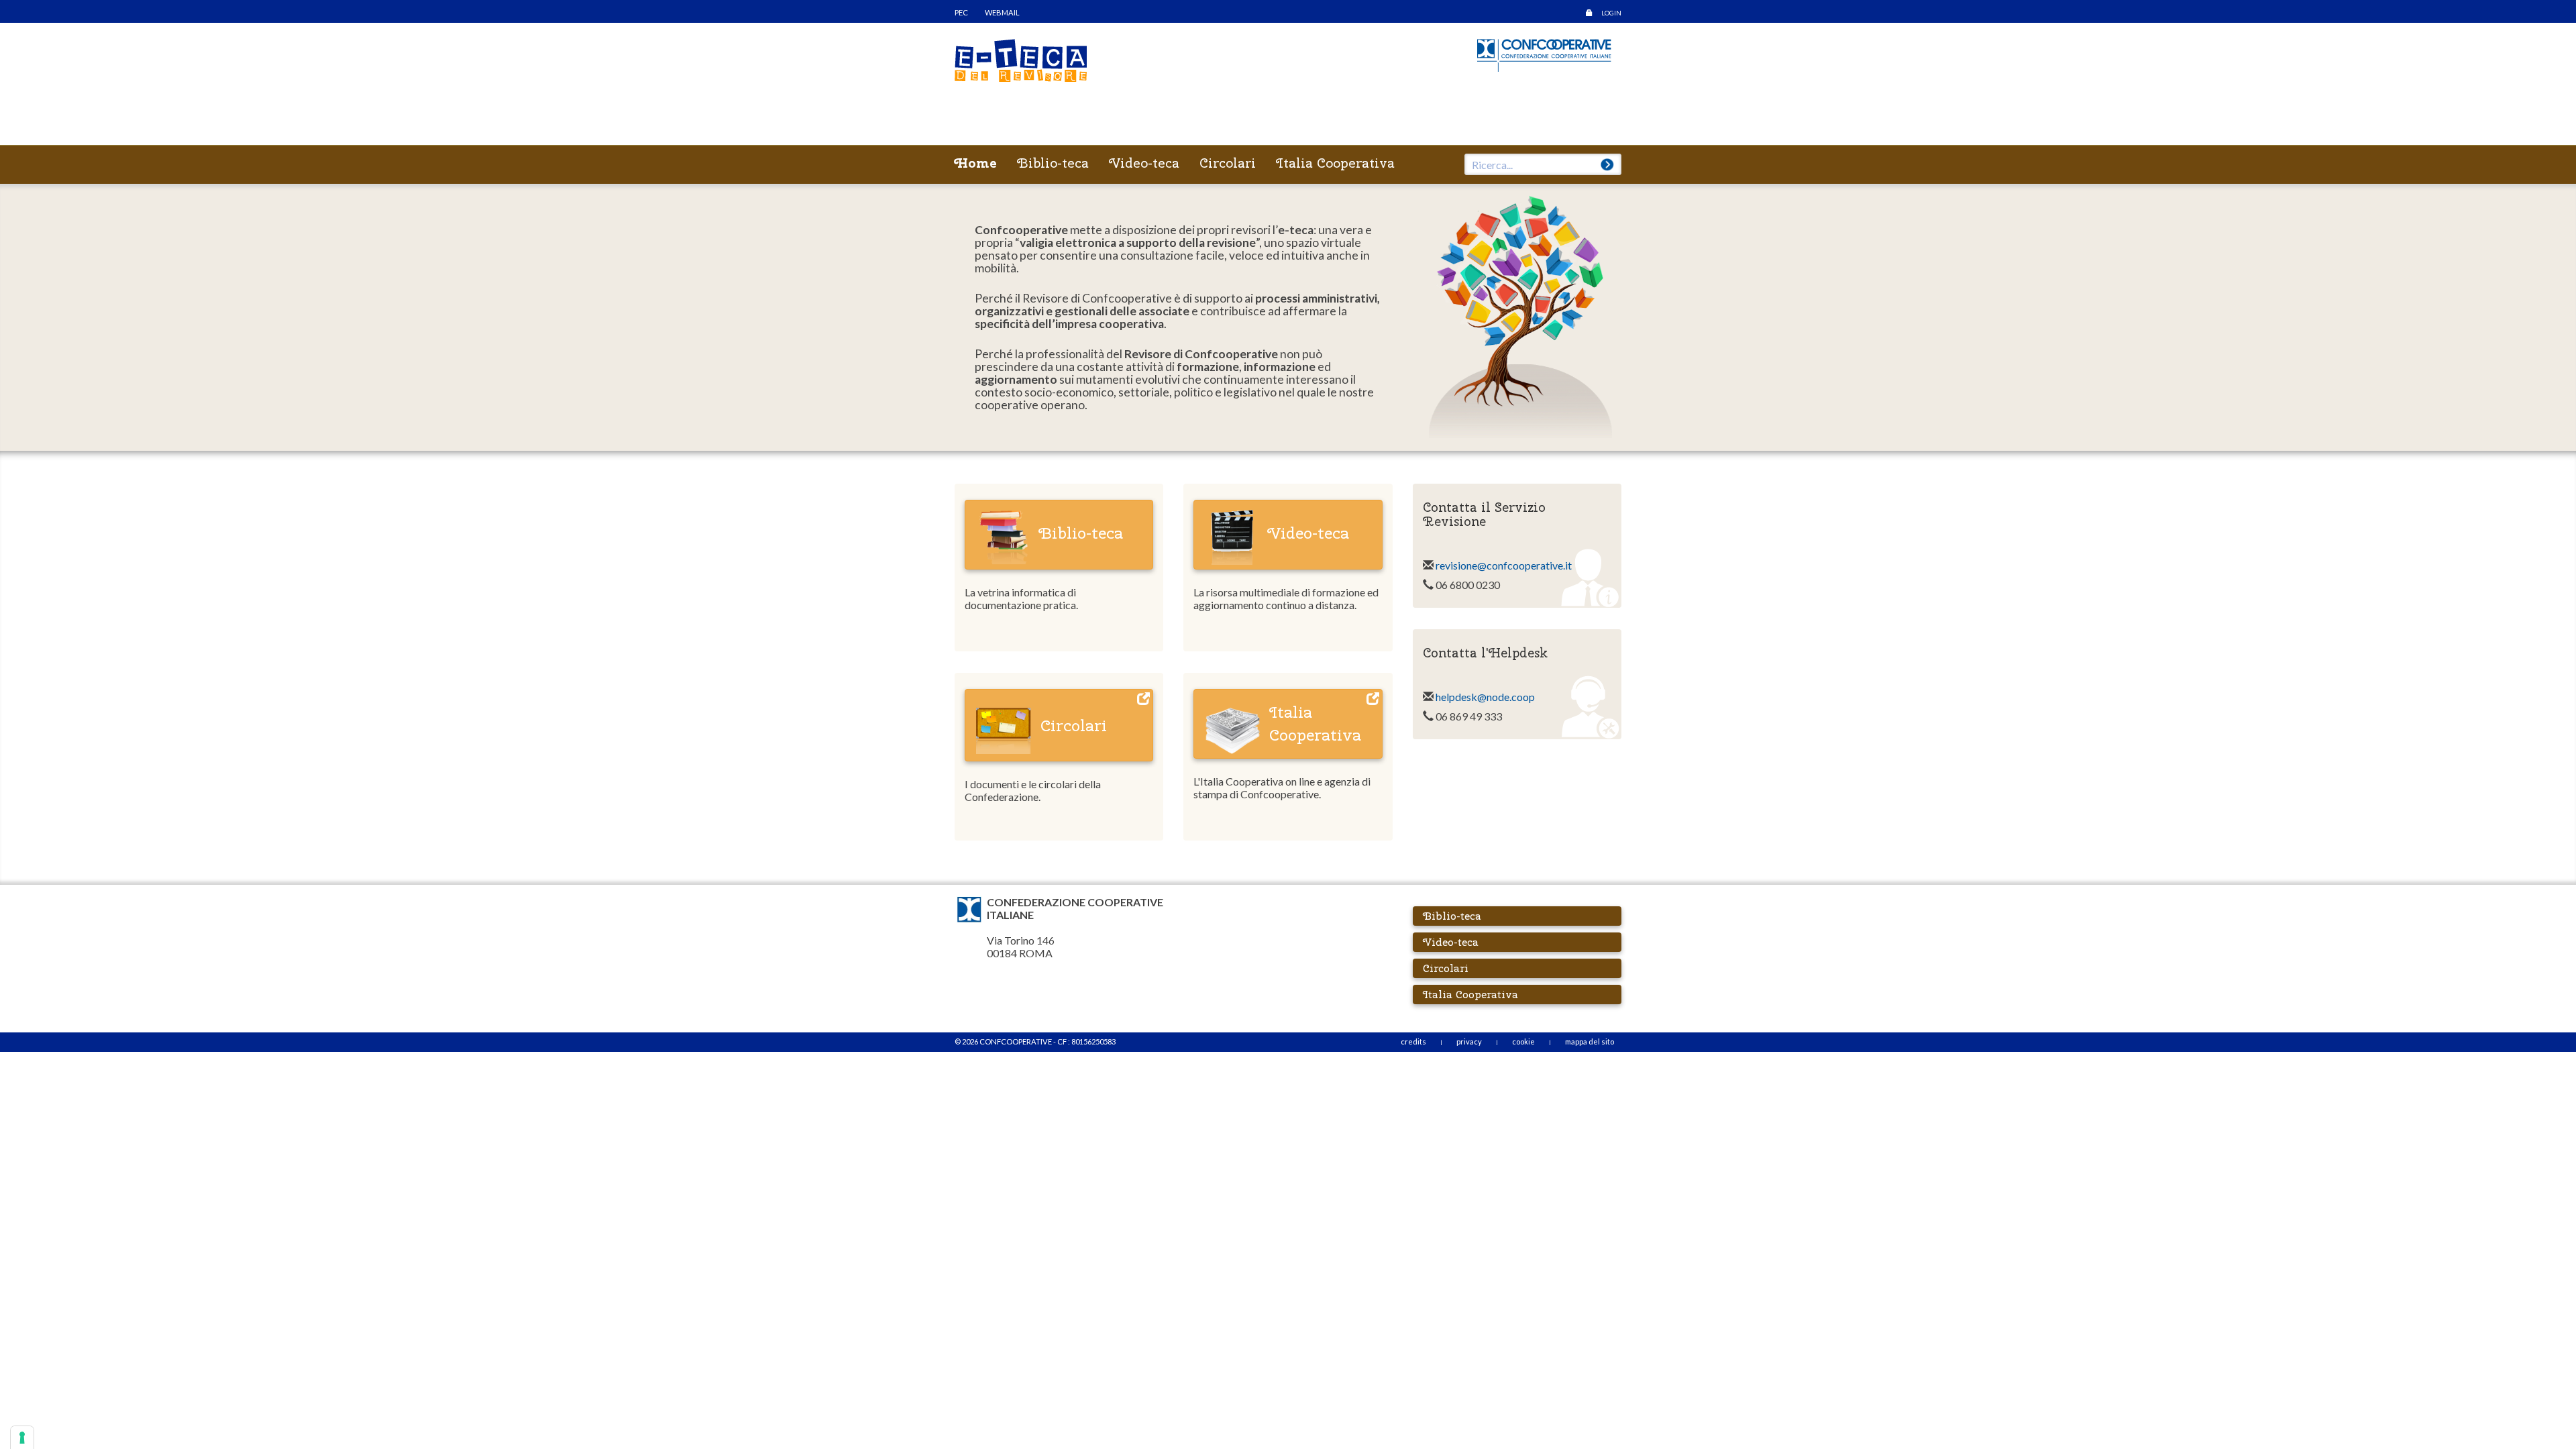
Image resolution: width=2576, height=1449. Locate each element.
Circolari (1228, 163)
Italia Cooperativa (1335, 163)
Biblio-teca (1053, 163)
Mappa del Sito (1590, 1041)
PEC (961, 12)
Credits (1413, 1041)
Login (1611, 13)
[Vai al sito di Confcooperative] (1544, 53)
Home (976, 163)
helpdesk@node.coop (1484, 697)
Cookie (1523, 1041)
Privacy (1469, 1041)
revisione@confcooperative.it (1504, 565)
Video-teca (1144, 163)
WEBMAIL (1002, 12)
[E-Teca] (1021, 59)
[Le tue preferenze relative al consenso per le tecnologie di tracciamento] (22, 1438)
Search (1607, 164)
